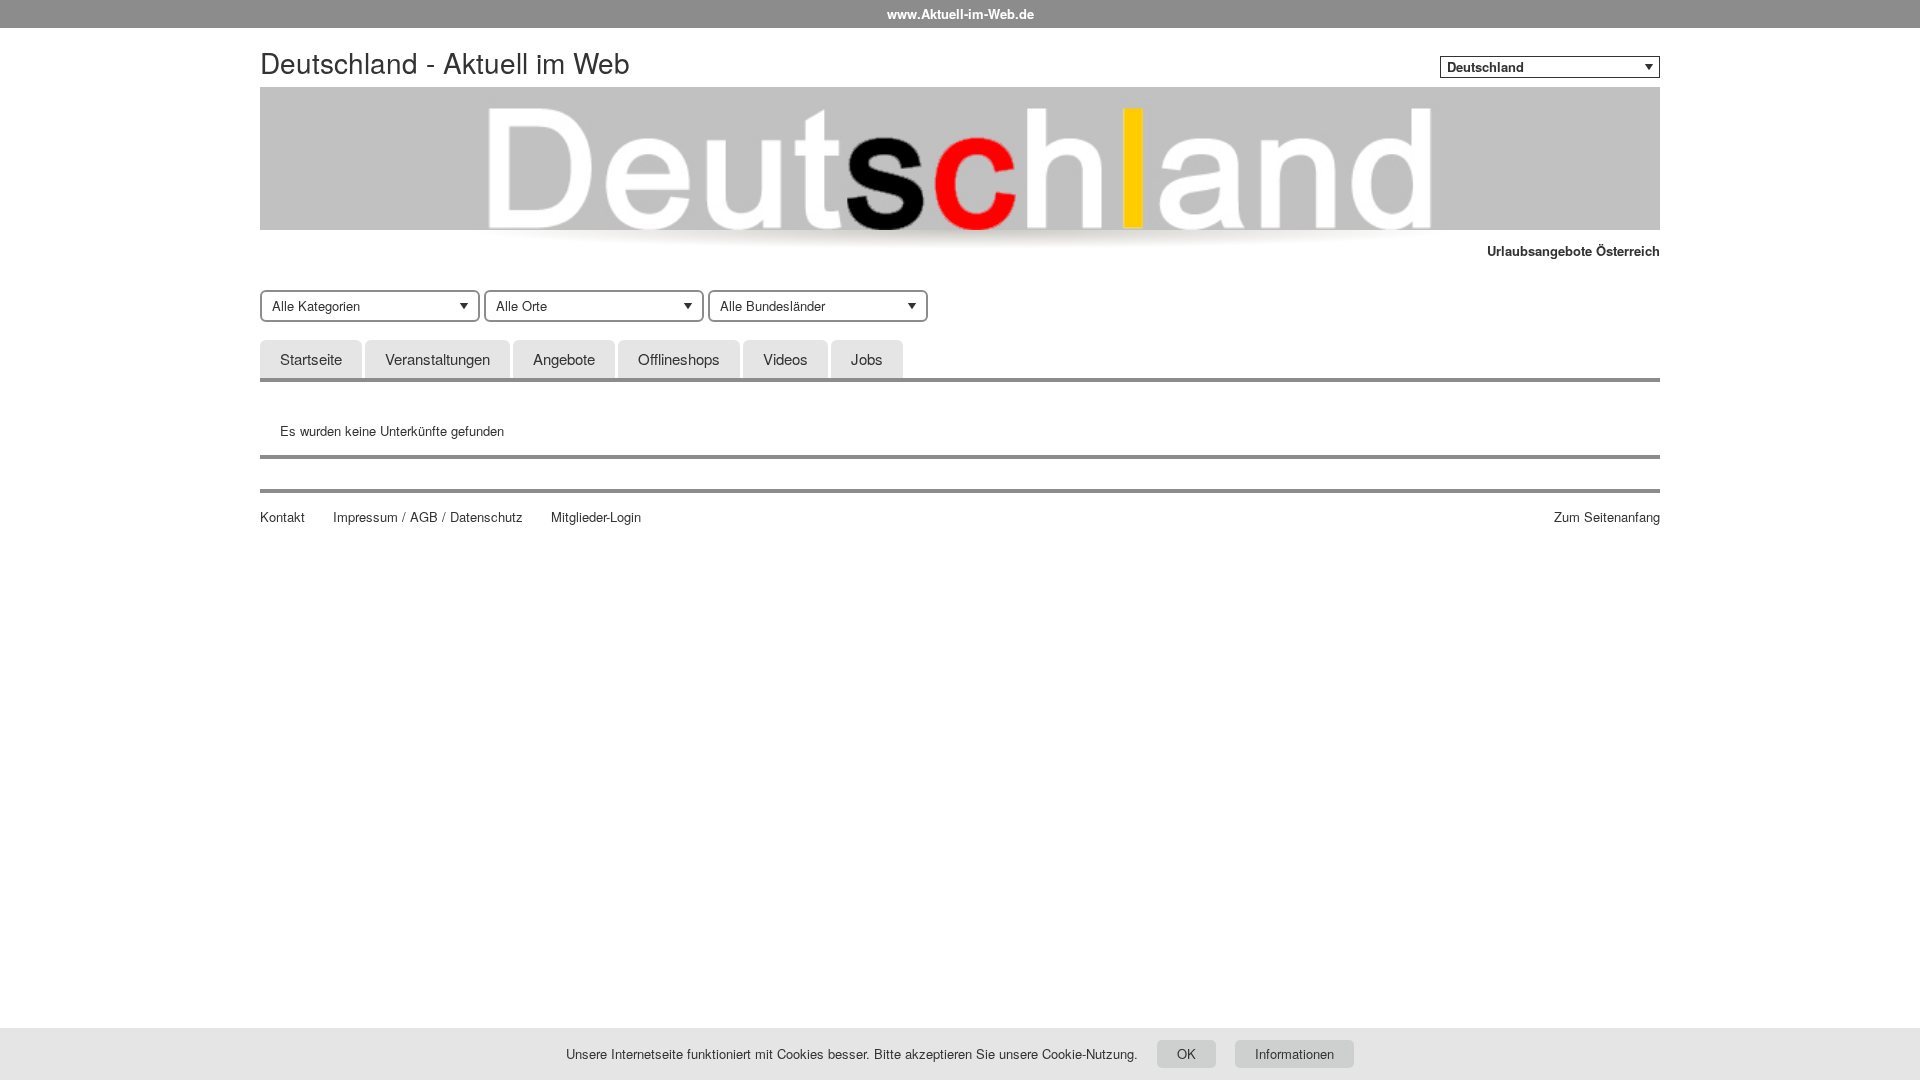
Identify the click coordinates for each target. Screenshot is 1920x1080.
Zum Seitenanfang (1607, 517)
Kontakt (282, 517)
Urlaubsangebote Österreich (1573, 251)
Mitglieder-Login (596, 517)
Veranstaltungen (437, 358)
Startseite (311, 358)
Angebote (564, 358)
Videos (785, 358)
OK (1186, 1053)
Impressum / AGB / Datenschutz (428, 517)
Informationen (1294, 1053)
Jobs (867, 358)
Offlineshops (679, 358)
